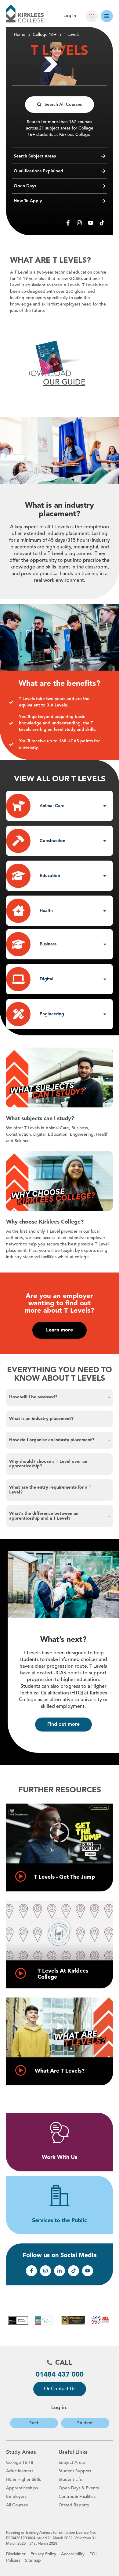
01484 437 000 (60, 2375)
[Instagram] (79, 223)
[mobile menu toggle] (107, 16)
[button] (60, 806)
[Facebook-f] (68, 223)
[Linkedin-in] (60, 2271)
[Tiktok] (102, 223)
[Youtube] (91, 223)
